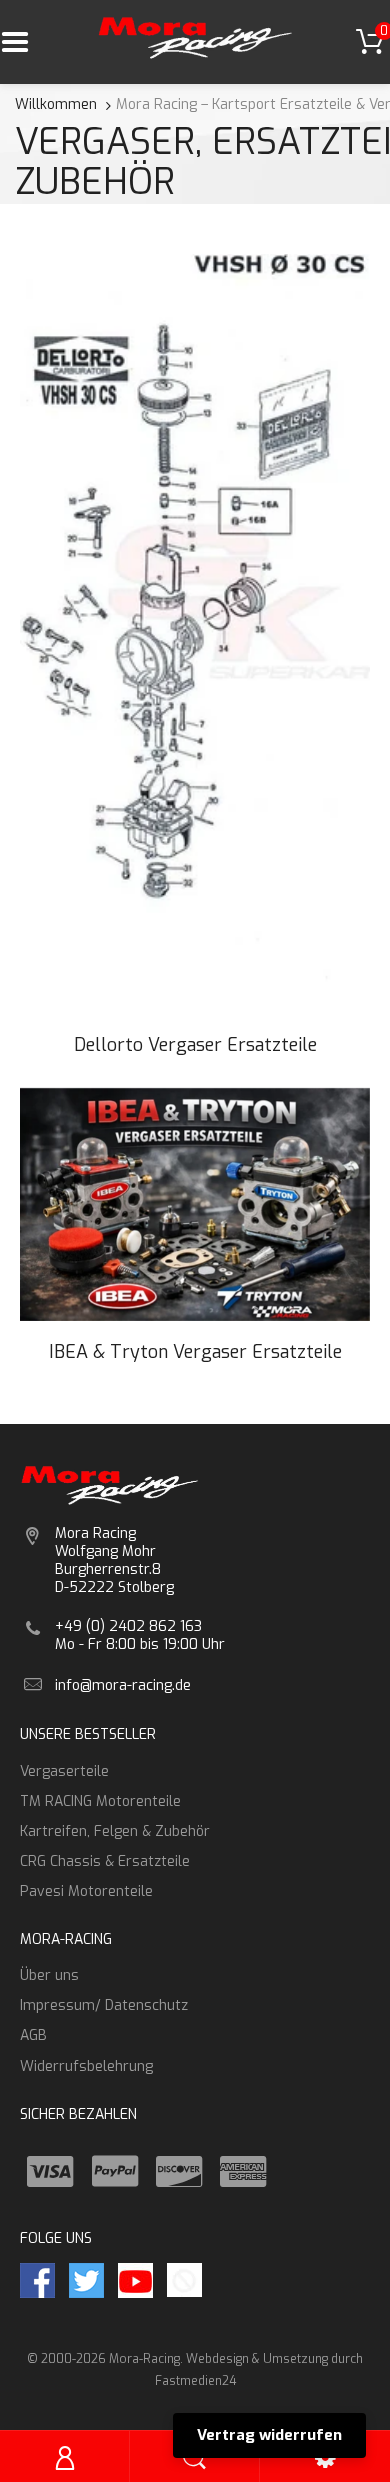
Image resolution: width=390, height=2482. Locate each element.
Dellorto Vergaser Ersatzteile (195, 1045)
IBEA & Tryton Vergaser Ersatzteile (195, 1352)
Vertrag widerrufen (269, 2435)
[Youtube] (135, 2279)
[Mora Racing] (195, 36)
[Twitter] (86, 2279)
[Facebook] (37, 2279)
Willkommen (56, 104)
